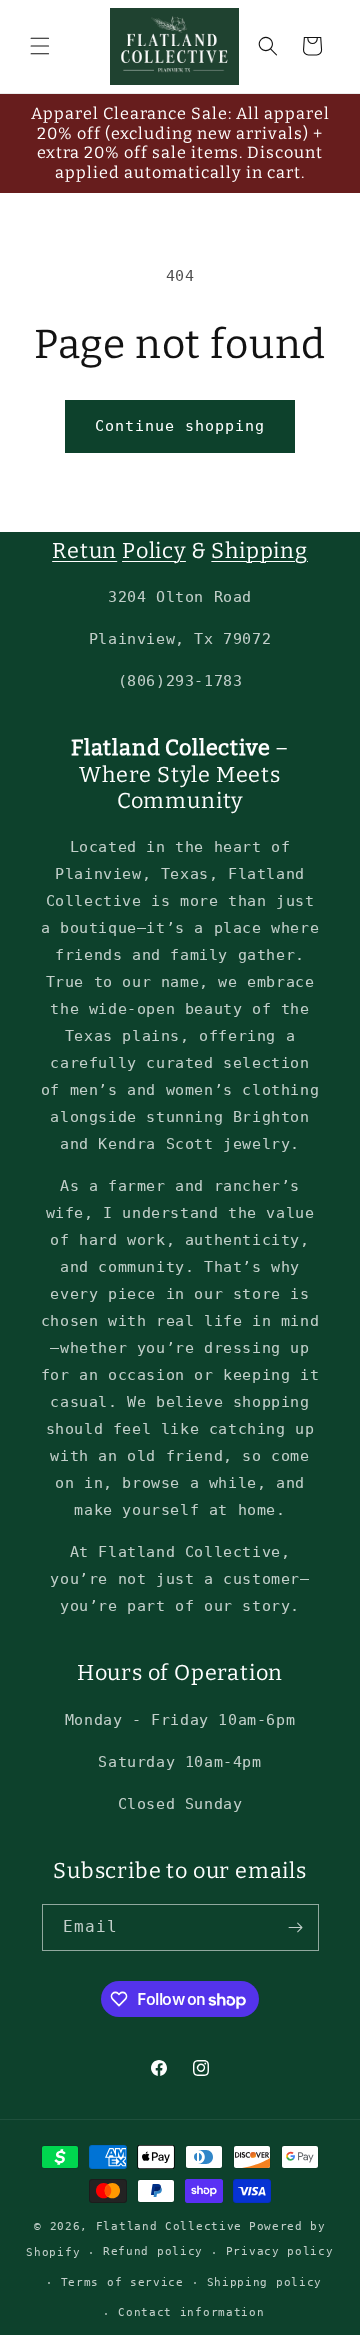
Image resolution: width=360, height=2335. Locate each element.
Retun (84, 551)
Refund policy (153, 2251)
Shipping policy (265, 2282)
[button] (40, 46)
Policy (154, 551)
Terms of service (122, 2282)
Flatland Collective (169, 2226)
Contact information (191, 2312)
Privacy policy (280, 2251)
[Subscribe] (296, 1927)
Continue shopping (180, 426)
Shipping (259, 551)
